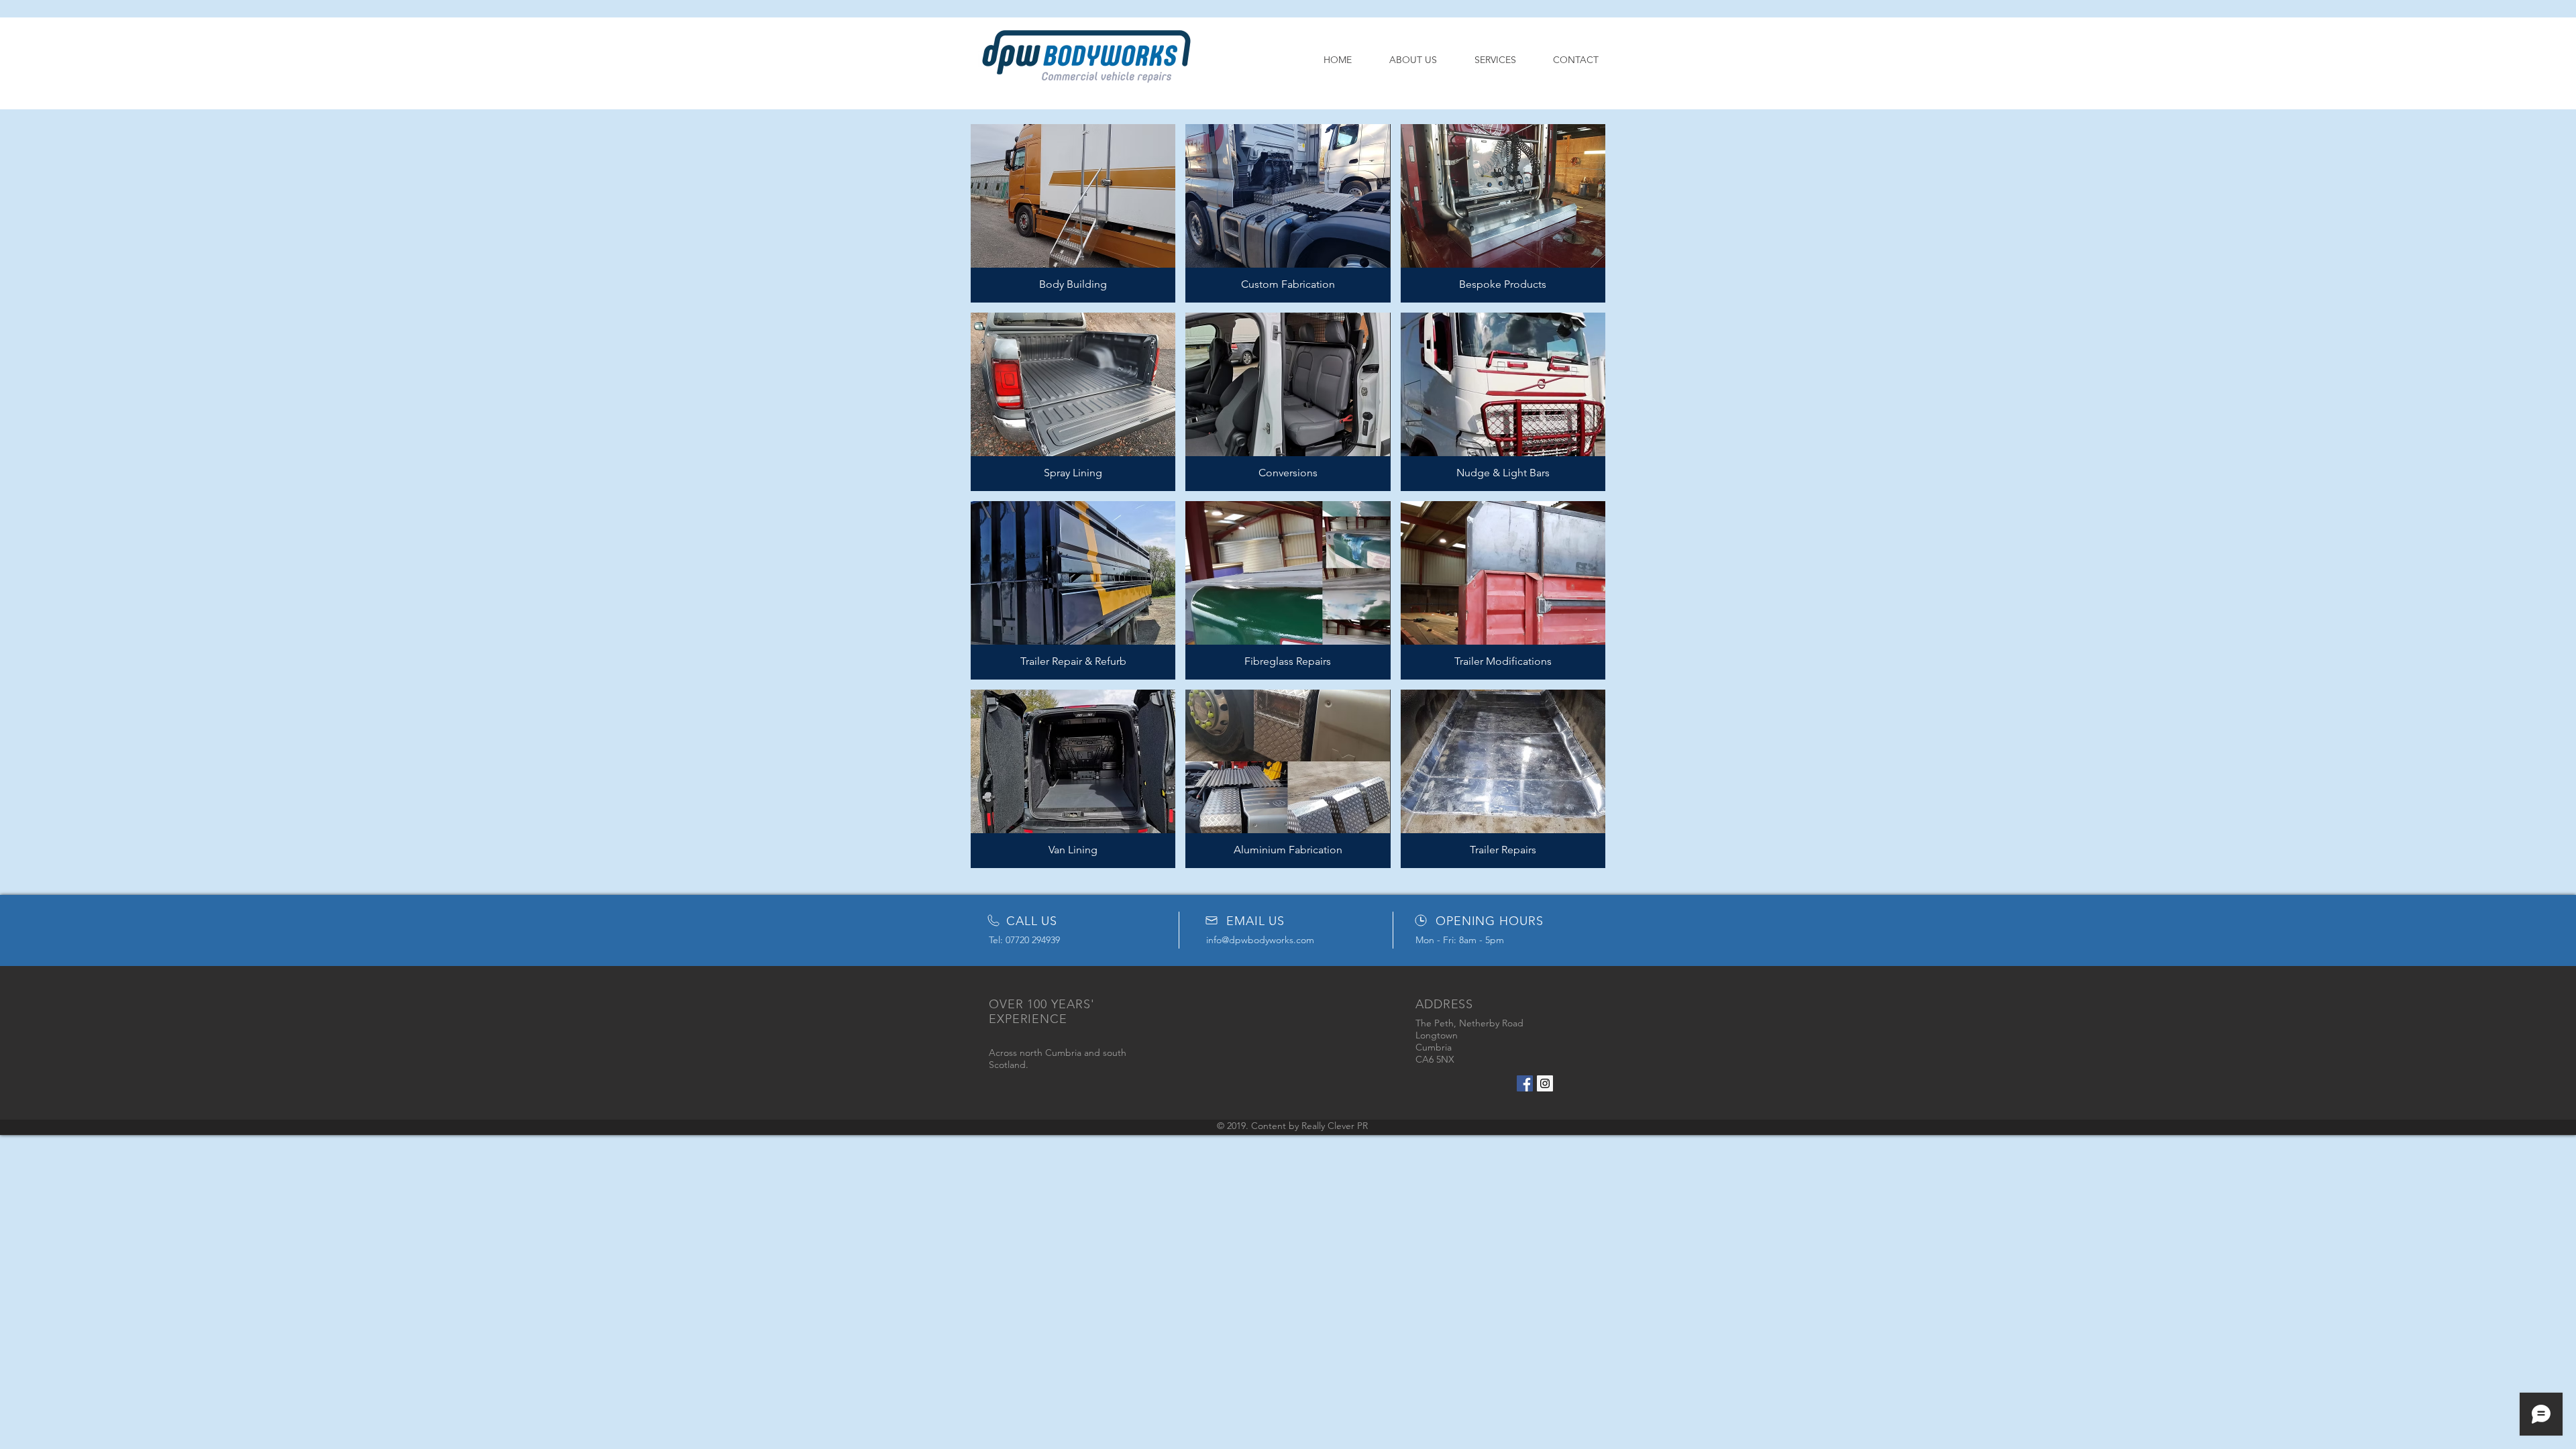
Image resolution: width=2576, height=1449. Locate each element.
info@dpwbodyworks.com (1260, 940)
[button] (1073, 213)
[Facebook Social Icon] (1525, 1083)
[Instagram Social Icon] (1545, 1083)
